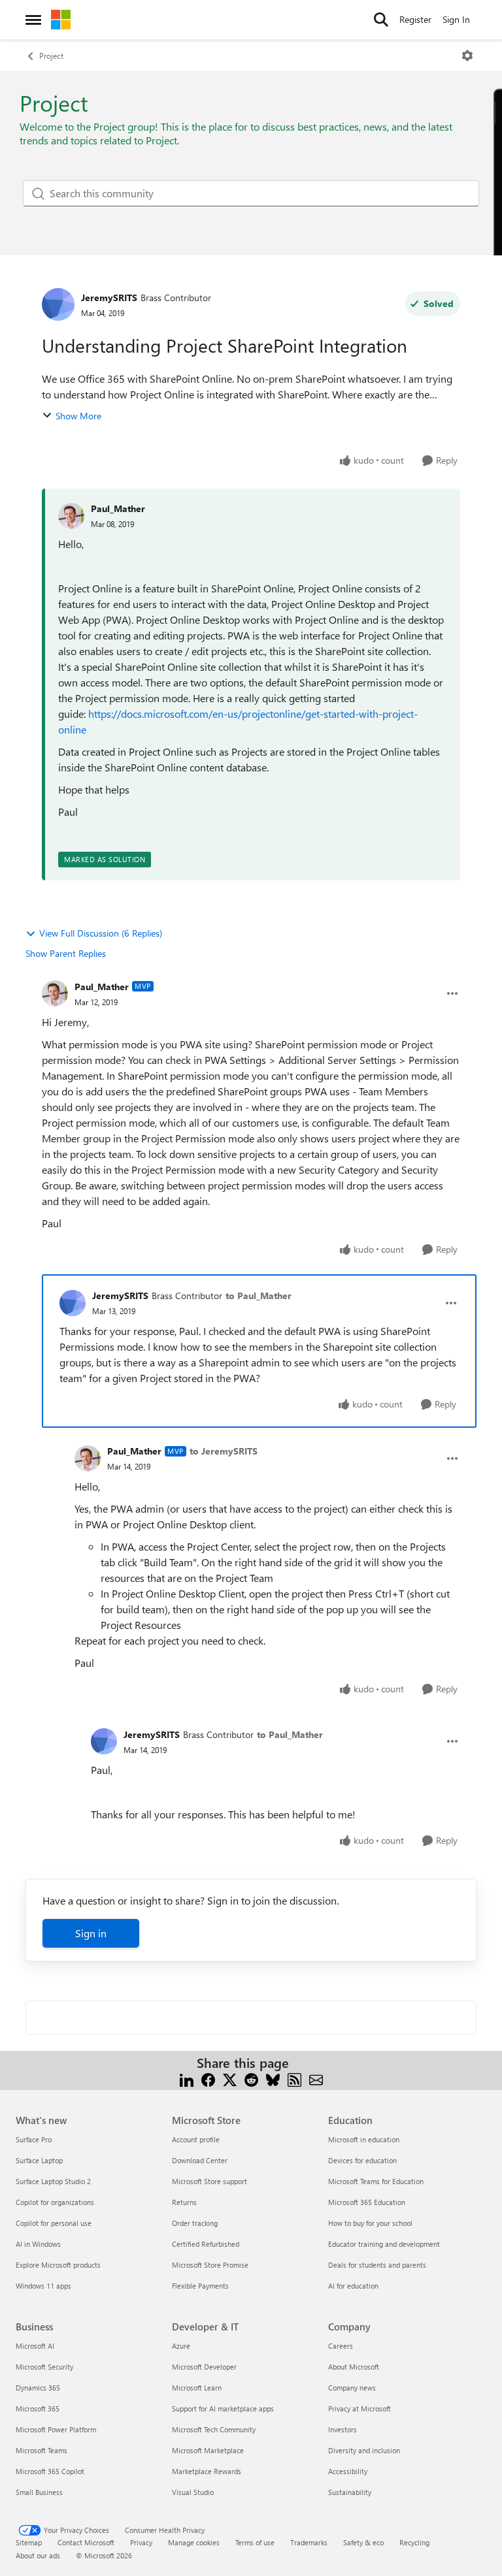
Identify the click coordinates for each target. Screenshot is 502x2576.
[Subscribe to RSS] (294, 2079)
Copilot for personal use (54, 2223)
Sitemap (29, 2542)
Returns (184, 2202)
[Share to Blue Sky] (273, 2079)
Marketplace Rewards (207, 2471)
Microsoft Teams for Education (376, 2181)
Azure (181, 2346)
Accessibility (348, 2471)
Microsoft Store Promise (210, 2265)
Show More (78, 416)
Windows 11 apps (43, 2286)
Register (415, 19)
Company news (352, 2388)
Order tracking (195, 2223)
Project (51, 56)
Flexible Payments (200, 2286)
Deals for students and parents (377, 2265)
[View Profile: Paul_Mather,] (71, 516)
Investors (343, 2429)
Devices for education (362, 2160)
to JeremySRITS (224, 1451)
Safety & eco (363, 2542)
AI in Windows (38, 2244)
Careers (341, 2346)
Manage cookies (194, 2542)
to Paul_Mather (259, 1296)
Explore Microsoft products (58, 2265)
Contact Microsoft (86, 2542)
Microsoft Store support (209, 2181)
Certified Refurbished (206, 2244)
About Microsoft (354, 2367)
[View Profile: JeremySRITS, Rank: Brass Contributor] (58, 304)
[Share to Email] (316, 2079)
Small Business (39, 2492)
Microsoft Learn (197, 2388)
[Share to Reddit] (251, 2079)
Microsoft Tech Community (214, 2429)
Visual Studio (193, 2492)
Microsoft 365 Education (367, 2202)
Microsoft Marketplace (208, 2450)
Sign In (456, 19)
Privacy (141, 2542)
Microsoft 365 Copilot (50, 2471)
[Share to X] (230, 2079)
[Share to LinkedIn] (187, 2079)
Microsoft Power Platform (56, 2429)
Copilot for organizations (55, 2202)
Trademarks (309, 2542)
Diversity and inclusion (364, 2450)
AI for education (353, 2286)
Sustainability (350, 2492)
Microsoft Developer (204, 2367)
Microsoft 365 (38, 2408)
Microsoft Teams (42, 2450)
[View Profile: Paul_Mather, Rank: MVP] (55, 993)
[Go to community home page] (61, 20)
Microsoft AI (35, 2346)
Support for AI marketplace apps (223, 2408)
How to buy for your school (370, 2223)
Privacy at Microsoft (360, 2408)
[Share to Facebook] (208, 2079)
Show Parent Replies (66, 953)
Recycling (414, 2542)
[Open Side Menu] (33, 20)
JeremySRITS (109, 298)
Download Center (200, 2160)
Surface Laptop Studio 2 (53, 2181)
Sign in (91, 1933)
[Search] (381, 20)
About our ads (38, 2555)
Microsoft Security (44, 2367)
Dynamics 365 (38, 2388)
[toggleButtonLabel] (467, 56)
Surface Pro (34, 2139)
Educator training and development (384, 2244)
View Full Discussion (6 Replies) (101, 933)
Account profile (196, 2139)
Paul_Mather (118, 508)
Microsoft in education (364, 2139)
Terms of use (255, 2542)
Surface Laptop (39, 2160)
